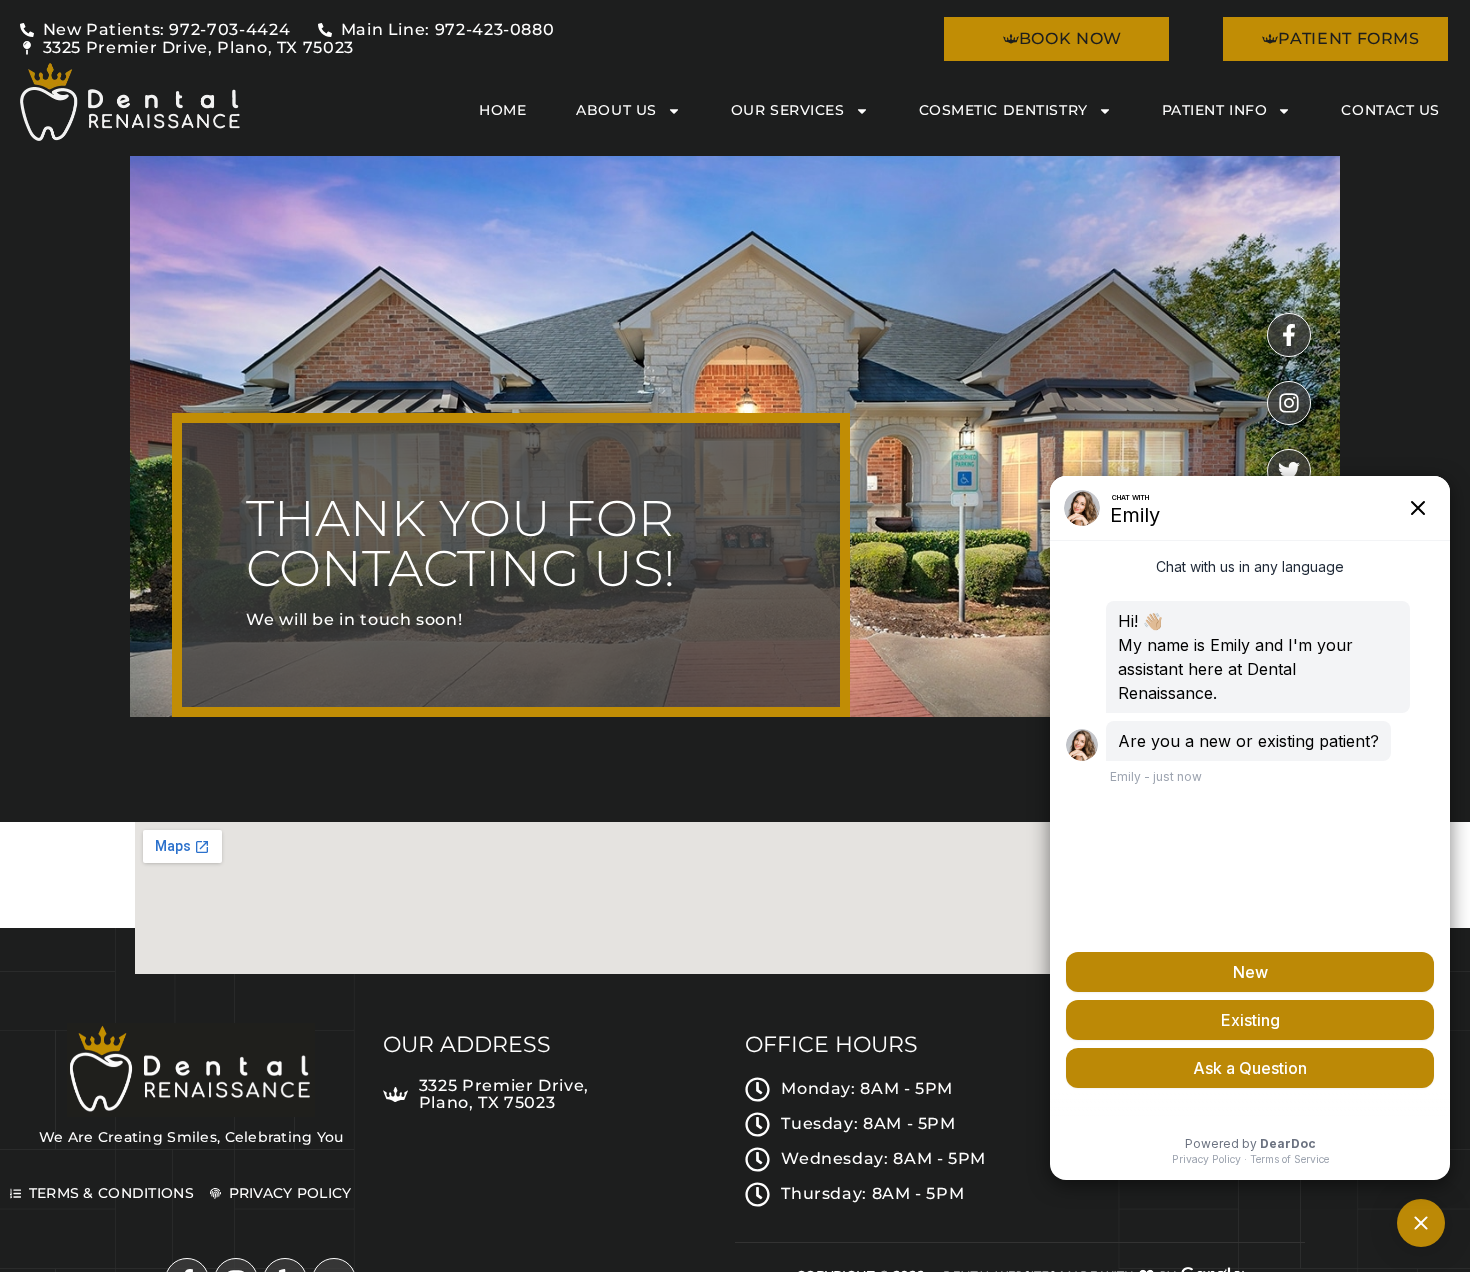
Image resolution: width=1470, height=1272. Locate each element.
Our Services (788, 110)
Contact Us (1390, 110)
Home (502, 110)
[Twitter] (1289, 471)
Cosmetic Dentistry (1003, 110)
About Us (616, 110)
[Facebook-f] (1289, 335)
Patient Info (1215, 110)
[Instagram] (1289, 403)
